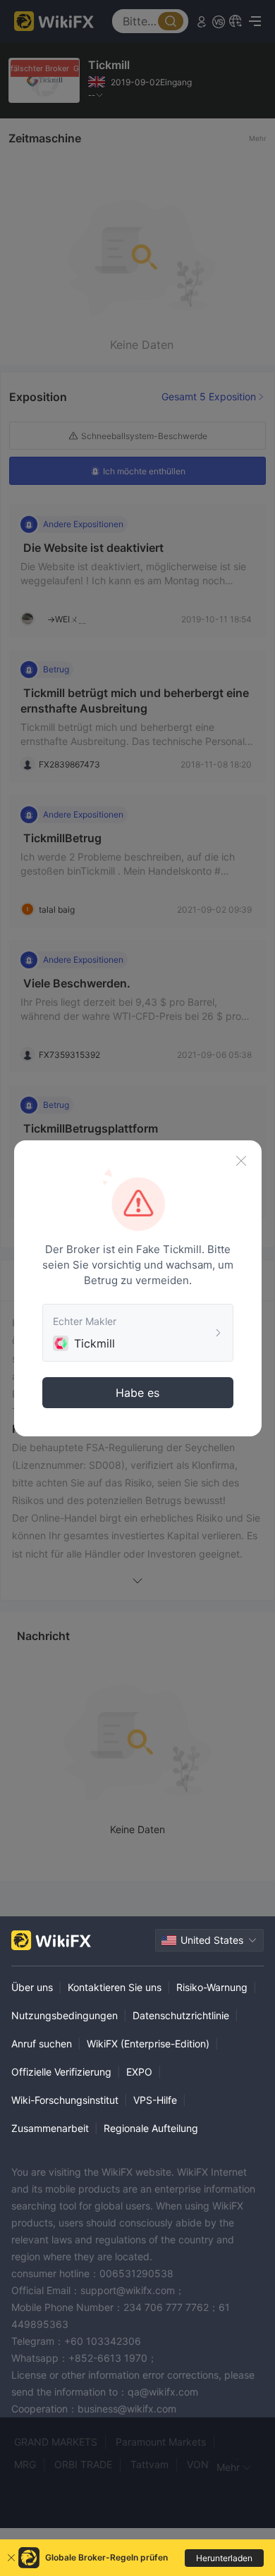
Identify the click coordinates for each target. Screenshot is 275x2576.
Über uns (32, 1987)
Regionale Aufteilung (151, 2128)
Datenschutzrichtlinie (181, 2015)
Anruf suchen (42, 2044)
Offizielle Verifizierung (61, 2072)
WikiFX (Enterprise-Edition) (148, 2044)
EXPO (139, 2072)
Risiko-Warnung (212, 1987)
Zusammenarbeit (50, 2128)
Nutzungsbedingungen (65, 2015)
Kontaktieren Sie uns (115, 1987)
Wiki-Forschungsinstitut (65, 2100)
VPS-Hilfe (155, 2100)
